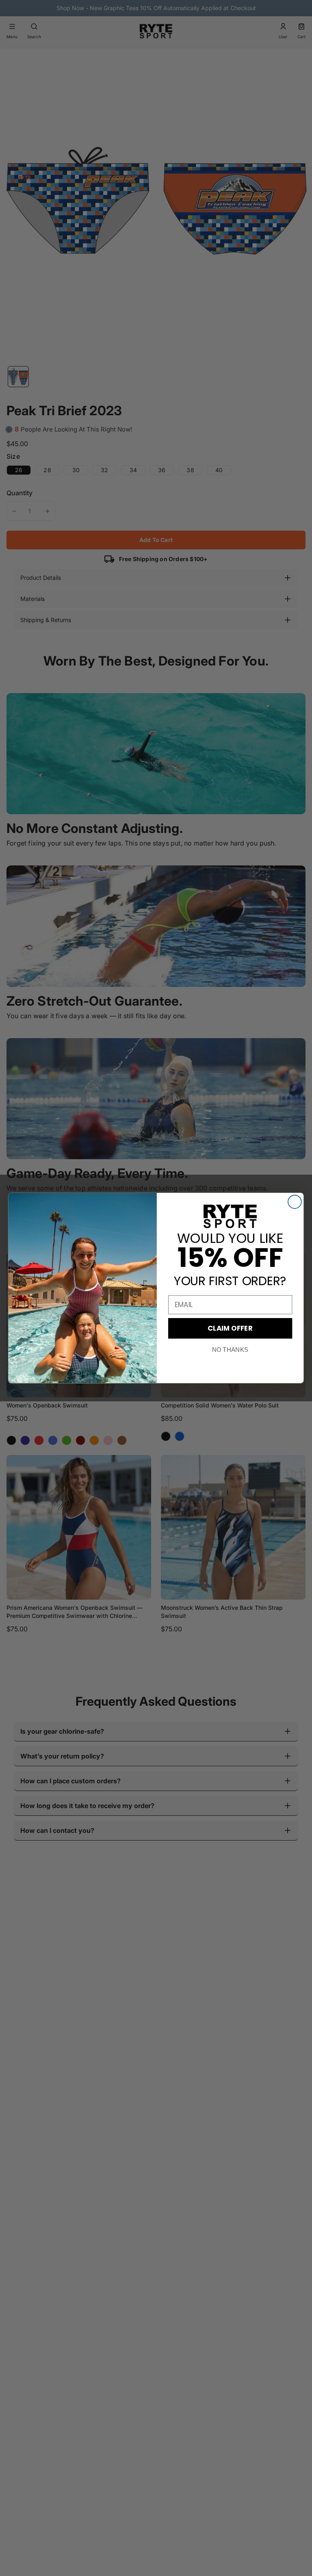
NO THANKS (230, 1350)
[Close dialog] (295, 1202)
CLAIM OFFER (230, 1328)
